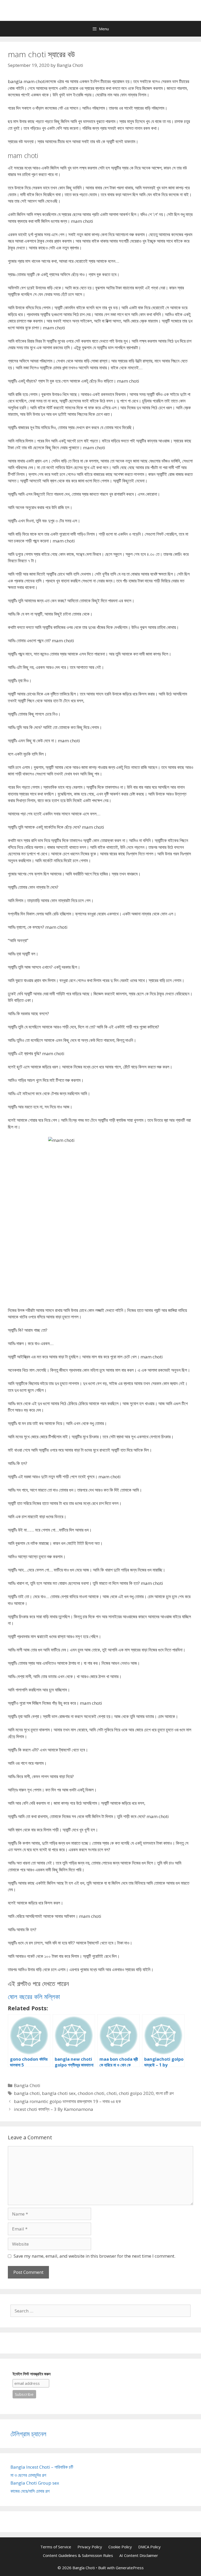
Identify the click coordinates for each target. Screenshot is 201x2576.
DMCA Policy (149, 2547)
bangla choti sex (59, 2093)
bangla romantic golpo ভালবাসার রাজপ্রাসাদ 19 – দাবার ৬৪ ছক (67, 2101)
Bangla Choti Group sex (35, 2483)
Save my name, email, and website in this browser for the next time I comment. (94, 2256)
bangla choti (27, 2093)
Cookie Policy (120, 2547)
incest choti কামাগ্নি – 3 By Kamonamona (54, 2109)
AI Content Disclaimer (139, 2555)
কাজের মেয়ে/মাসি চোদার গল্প (30, 2491)
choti (112, 2093)
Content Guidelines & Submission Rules (78, 2555)
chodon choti (91, 2093)
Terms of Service (56, 2547)
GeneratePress (130, 2568)
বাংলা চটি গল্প (165, 2093)
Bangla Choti (27, 2085)
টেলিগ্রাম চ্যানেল (28, 2434)
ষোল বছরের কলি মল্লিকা (34, 1996)
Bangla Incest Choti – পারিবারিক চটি (42, 2467)
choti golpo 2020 (136, 2093)
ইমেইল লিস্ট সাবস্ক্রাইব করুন (32, 2374)
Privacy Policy (90, 2547)
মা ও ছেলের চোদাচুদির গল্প (28, 2475)
